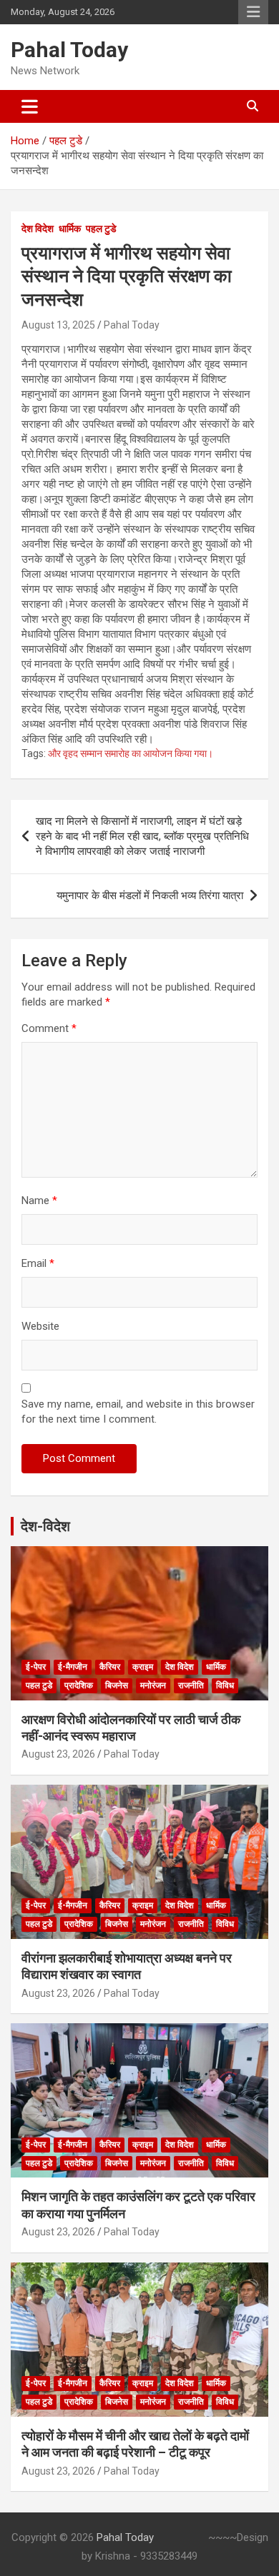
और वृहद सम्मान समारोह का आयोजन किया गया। (131, 753)
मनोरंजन (153, 1685)
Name (39, 1201)
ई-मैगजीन (73, 1667)
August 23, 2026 (58, 1754)
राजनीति (191, 1685)
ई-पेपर (36, 1667)
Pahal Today (69, 50)
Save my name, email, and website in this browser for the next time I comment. (138, 1412)
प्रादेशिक (79, 1685)
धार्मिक (70, 229)
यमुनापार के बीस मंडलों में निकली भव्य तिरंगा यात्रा (150, 896)
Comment (49, 1028)
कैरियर (110, 1667)
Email (38, 1263)
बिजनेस (117, 1685)
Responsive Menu (253, 12)
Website (40, 1326)
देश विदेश (38, 229)
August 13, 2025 (58, 325)
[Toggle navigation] (30, 106)
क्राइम (143, 1667)
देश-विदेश (45, 1526)
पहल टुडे (101, 229)
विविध (225, 1685)
